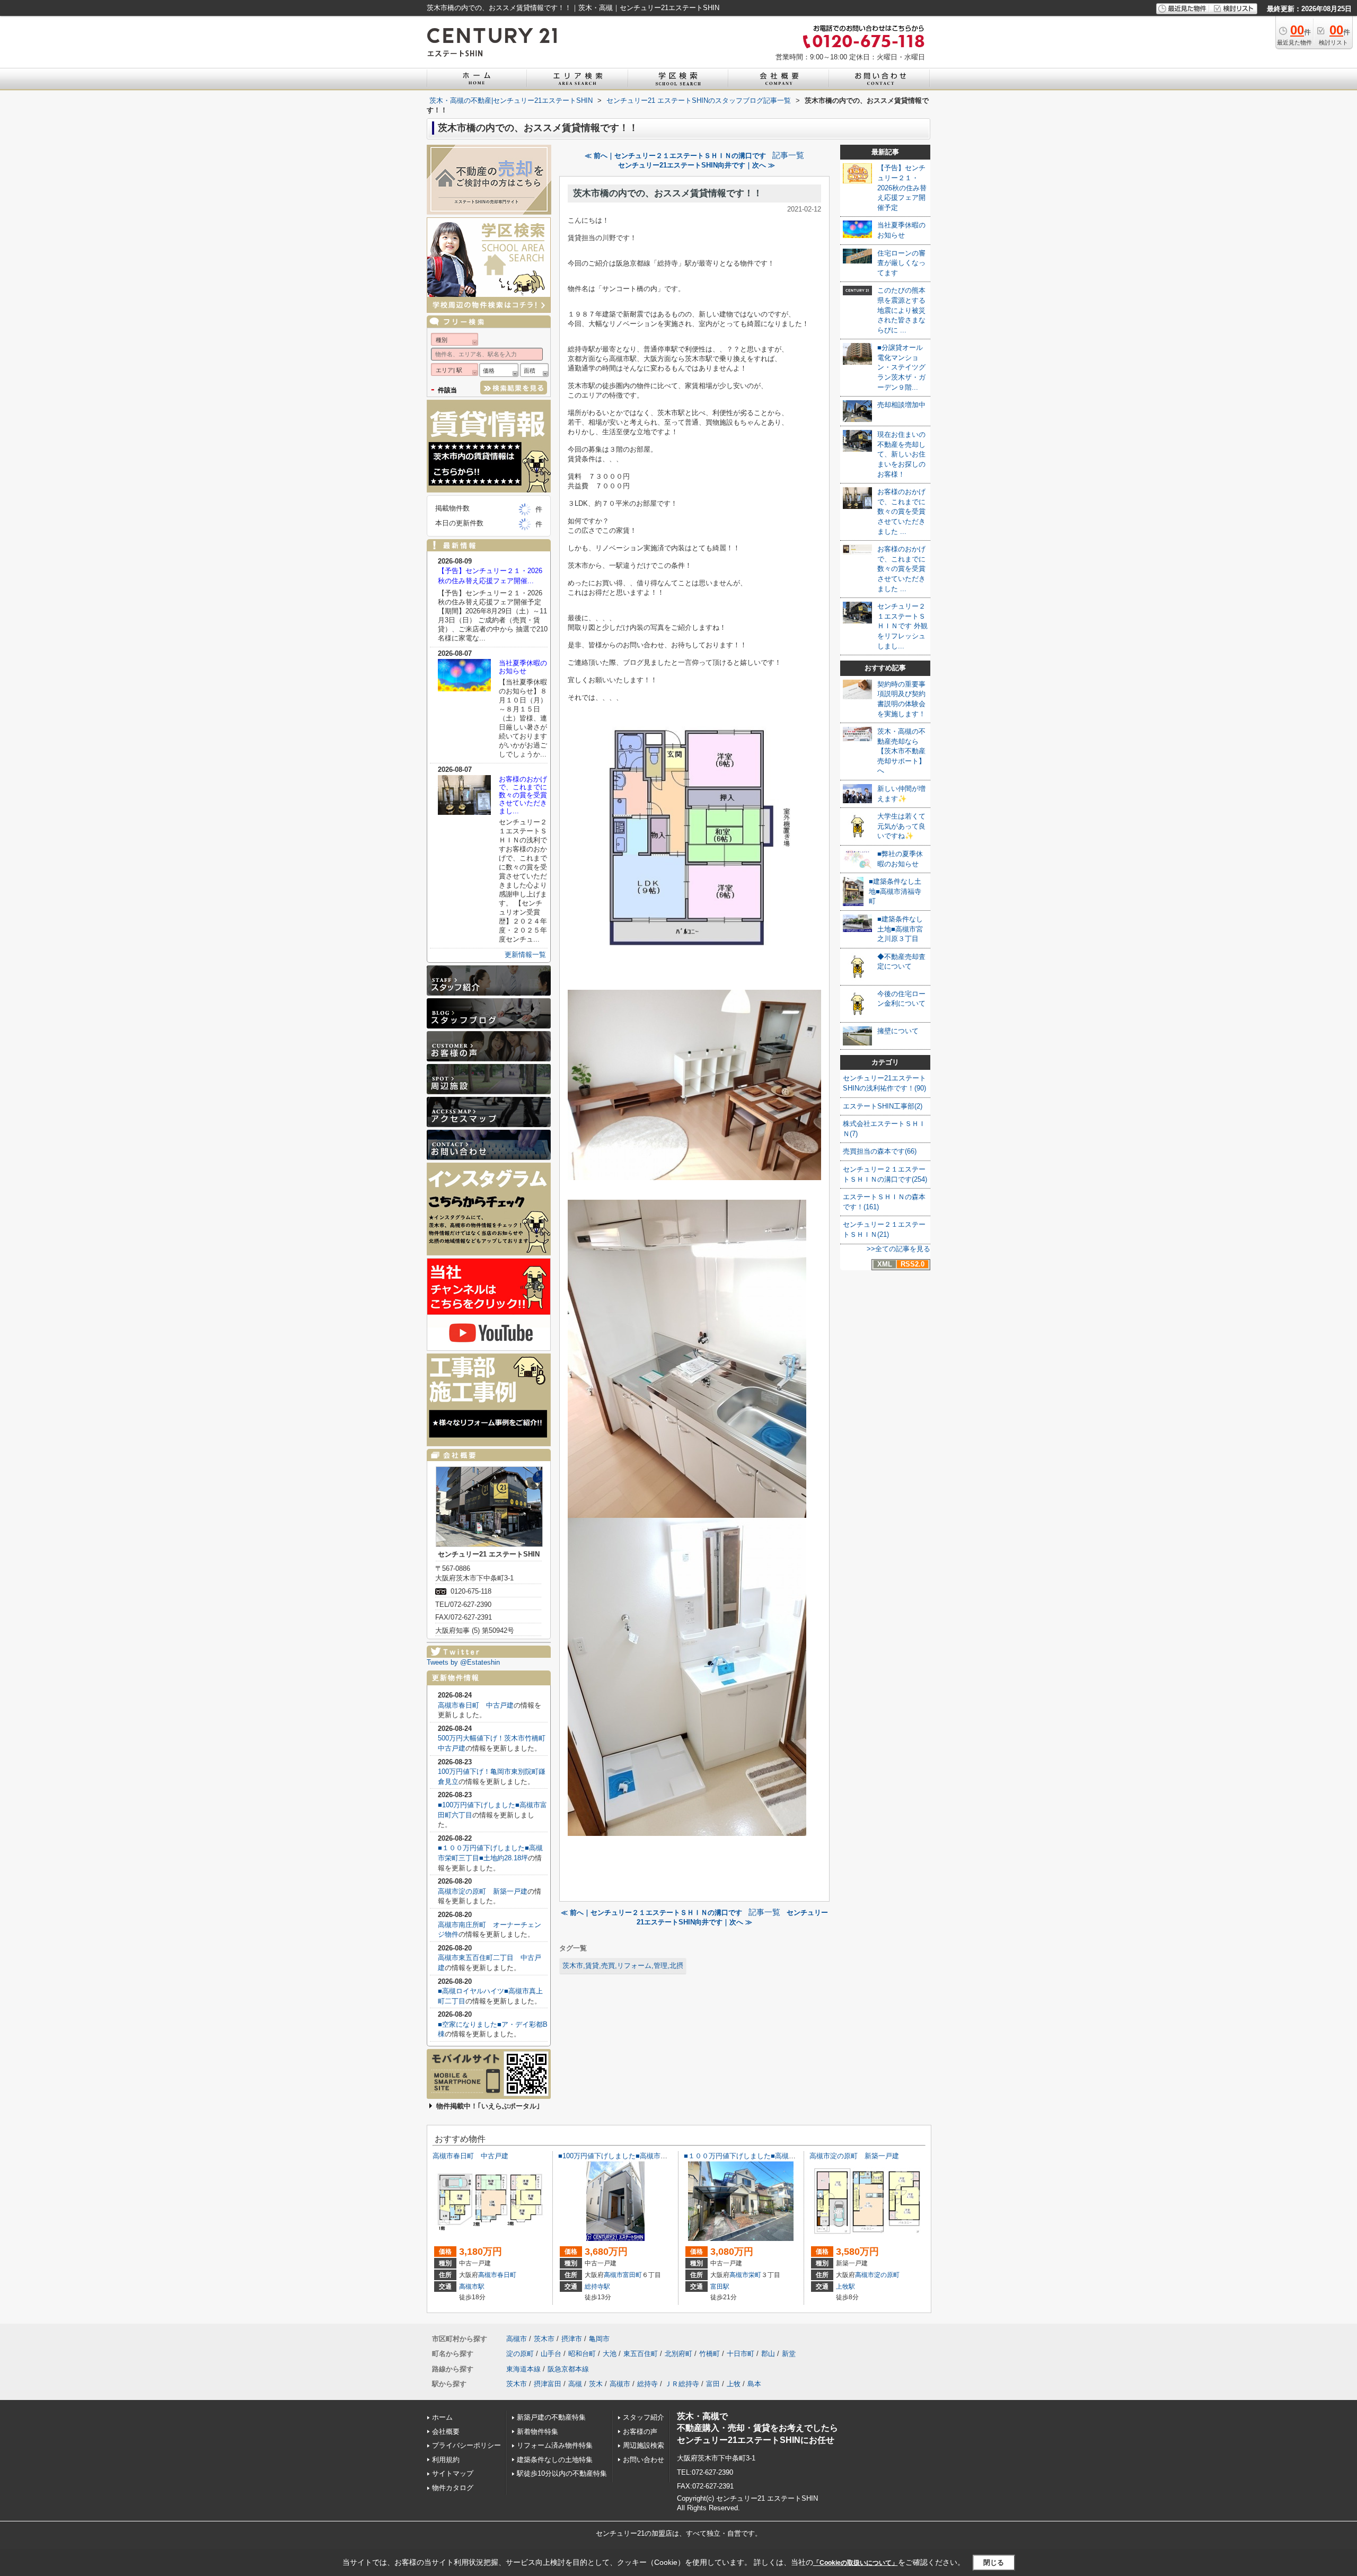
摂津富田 (548, 2384)
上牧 (734, 2384)
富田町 (632, 2275)
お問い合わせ (644, 2460)
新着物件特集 (537, 2432)
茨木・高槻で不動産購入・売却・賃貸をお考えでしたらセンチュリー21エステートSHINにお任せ (757, 2428)
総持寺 (647, 2384)
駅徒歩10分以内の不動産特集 (562, 2473)
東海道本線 (523, 2369)
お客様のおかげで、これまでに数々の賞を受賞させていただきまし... (523, 795)
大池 (610, 2354)
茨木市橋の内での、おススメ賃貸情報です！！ (668, 193)
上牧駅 (845, 2287)
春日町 (507, 2275)
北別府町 (678, 2354)
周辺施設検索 (644, 2445)
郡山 (768, 2354)
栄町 (755, 2275)
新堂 (789, 2354)
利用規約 (446, 2460)
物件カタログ (453, 2488)
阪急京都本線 (568, 2369)
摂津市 (572, 2339)
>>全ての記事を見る (898, 1249)
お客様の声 (640, 2432)
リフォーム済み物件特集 (555, 2445)
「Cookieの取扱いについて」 (856, 2563)
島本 (754, 2384)
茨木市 (544, 2339)
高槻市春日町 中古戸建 (476, 1705)
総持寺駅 (597, 2287)
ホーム (442, 2417)
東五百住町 (641, 2354)
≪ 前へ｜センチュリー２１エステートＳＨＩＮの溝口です (675, 156)
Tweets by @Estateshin (463, 1662)
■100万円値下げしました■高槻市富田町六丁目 (630, 2156)
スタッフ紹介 (644, 2417)
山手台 (551, 2354)
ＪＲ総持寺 (682, 2384)
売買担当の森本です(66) (880, 1151)
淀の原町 (887, 2275)
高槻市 (488, 2275)
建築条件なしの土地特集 (555, 2460)
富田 (713, 2384)
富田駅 (720, 2287)
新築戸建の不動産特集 (551, 2417)
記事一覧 (788, 155)
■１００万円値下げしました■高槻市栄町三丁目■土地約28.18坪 (781, 2156)
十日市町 (741, 2354)
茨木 (596, 2384)
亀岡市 (599, 2339)
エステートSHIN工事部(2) (883, 1106)
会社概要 (446, 2432)
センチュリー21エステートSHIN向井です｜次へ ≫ (697, 165)
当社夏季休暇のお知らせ (523, 667)
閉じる (994, 2562)
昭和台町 (582, 2354)
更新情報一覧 (525, 955)
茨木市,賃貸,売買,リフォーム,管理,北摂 (623, 1966)
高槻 (575, 2384)
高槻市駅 (472, 2287)
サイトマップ (453, 2473)
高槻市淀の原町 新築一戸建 (483, 1891)
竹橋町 (710, 2354)
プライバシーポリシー (466, 2445)
